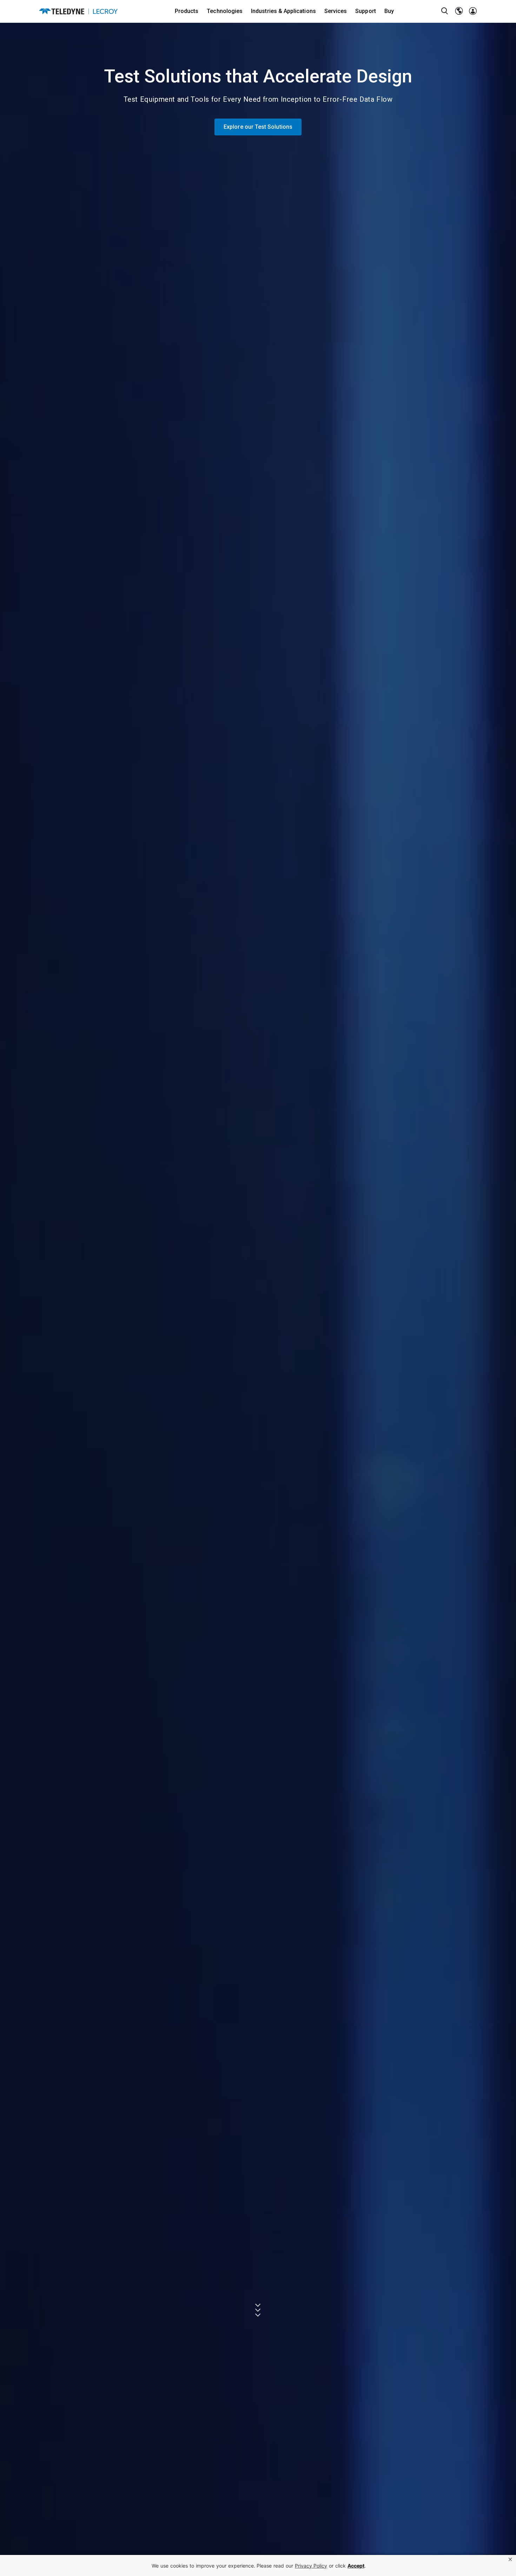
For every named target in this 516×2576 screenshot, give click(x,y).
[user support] (473, 11)
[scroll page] (258, 2310)
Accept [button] (356, 2566)
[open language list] (459, 11)
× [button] (510, 2559)
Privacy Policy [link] (311, 2566)
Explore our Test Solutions (258, 127)
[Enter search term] (445, 11)
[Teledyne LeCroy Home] (78, 11)
